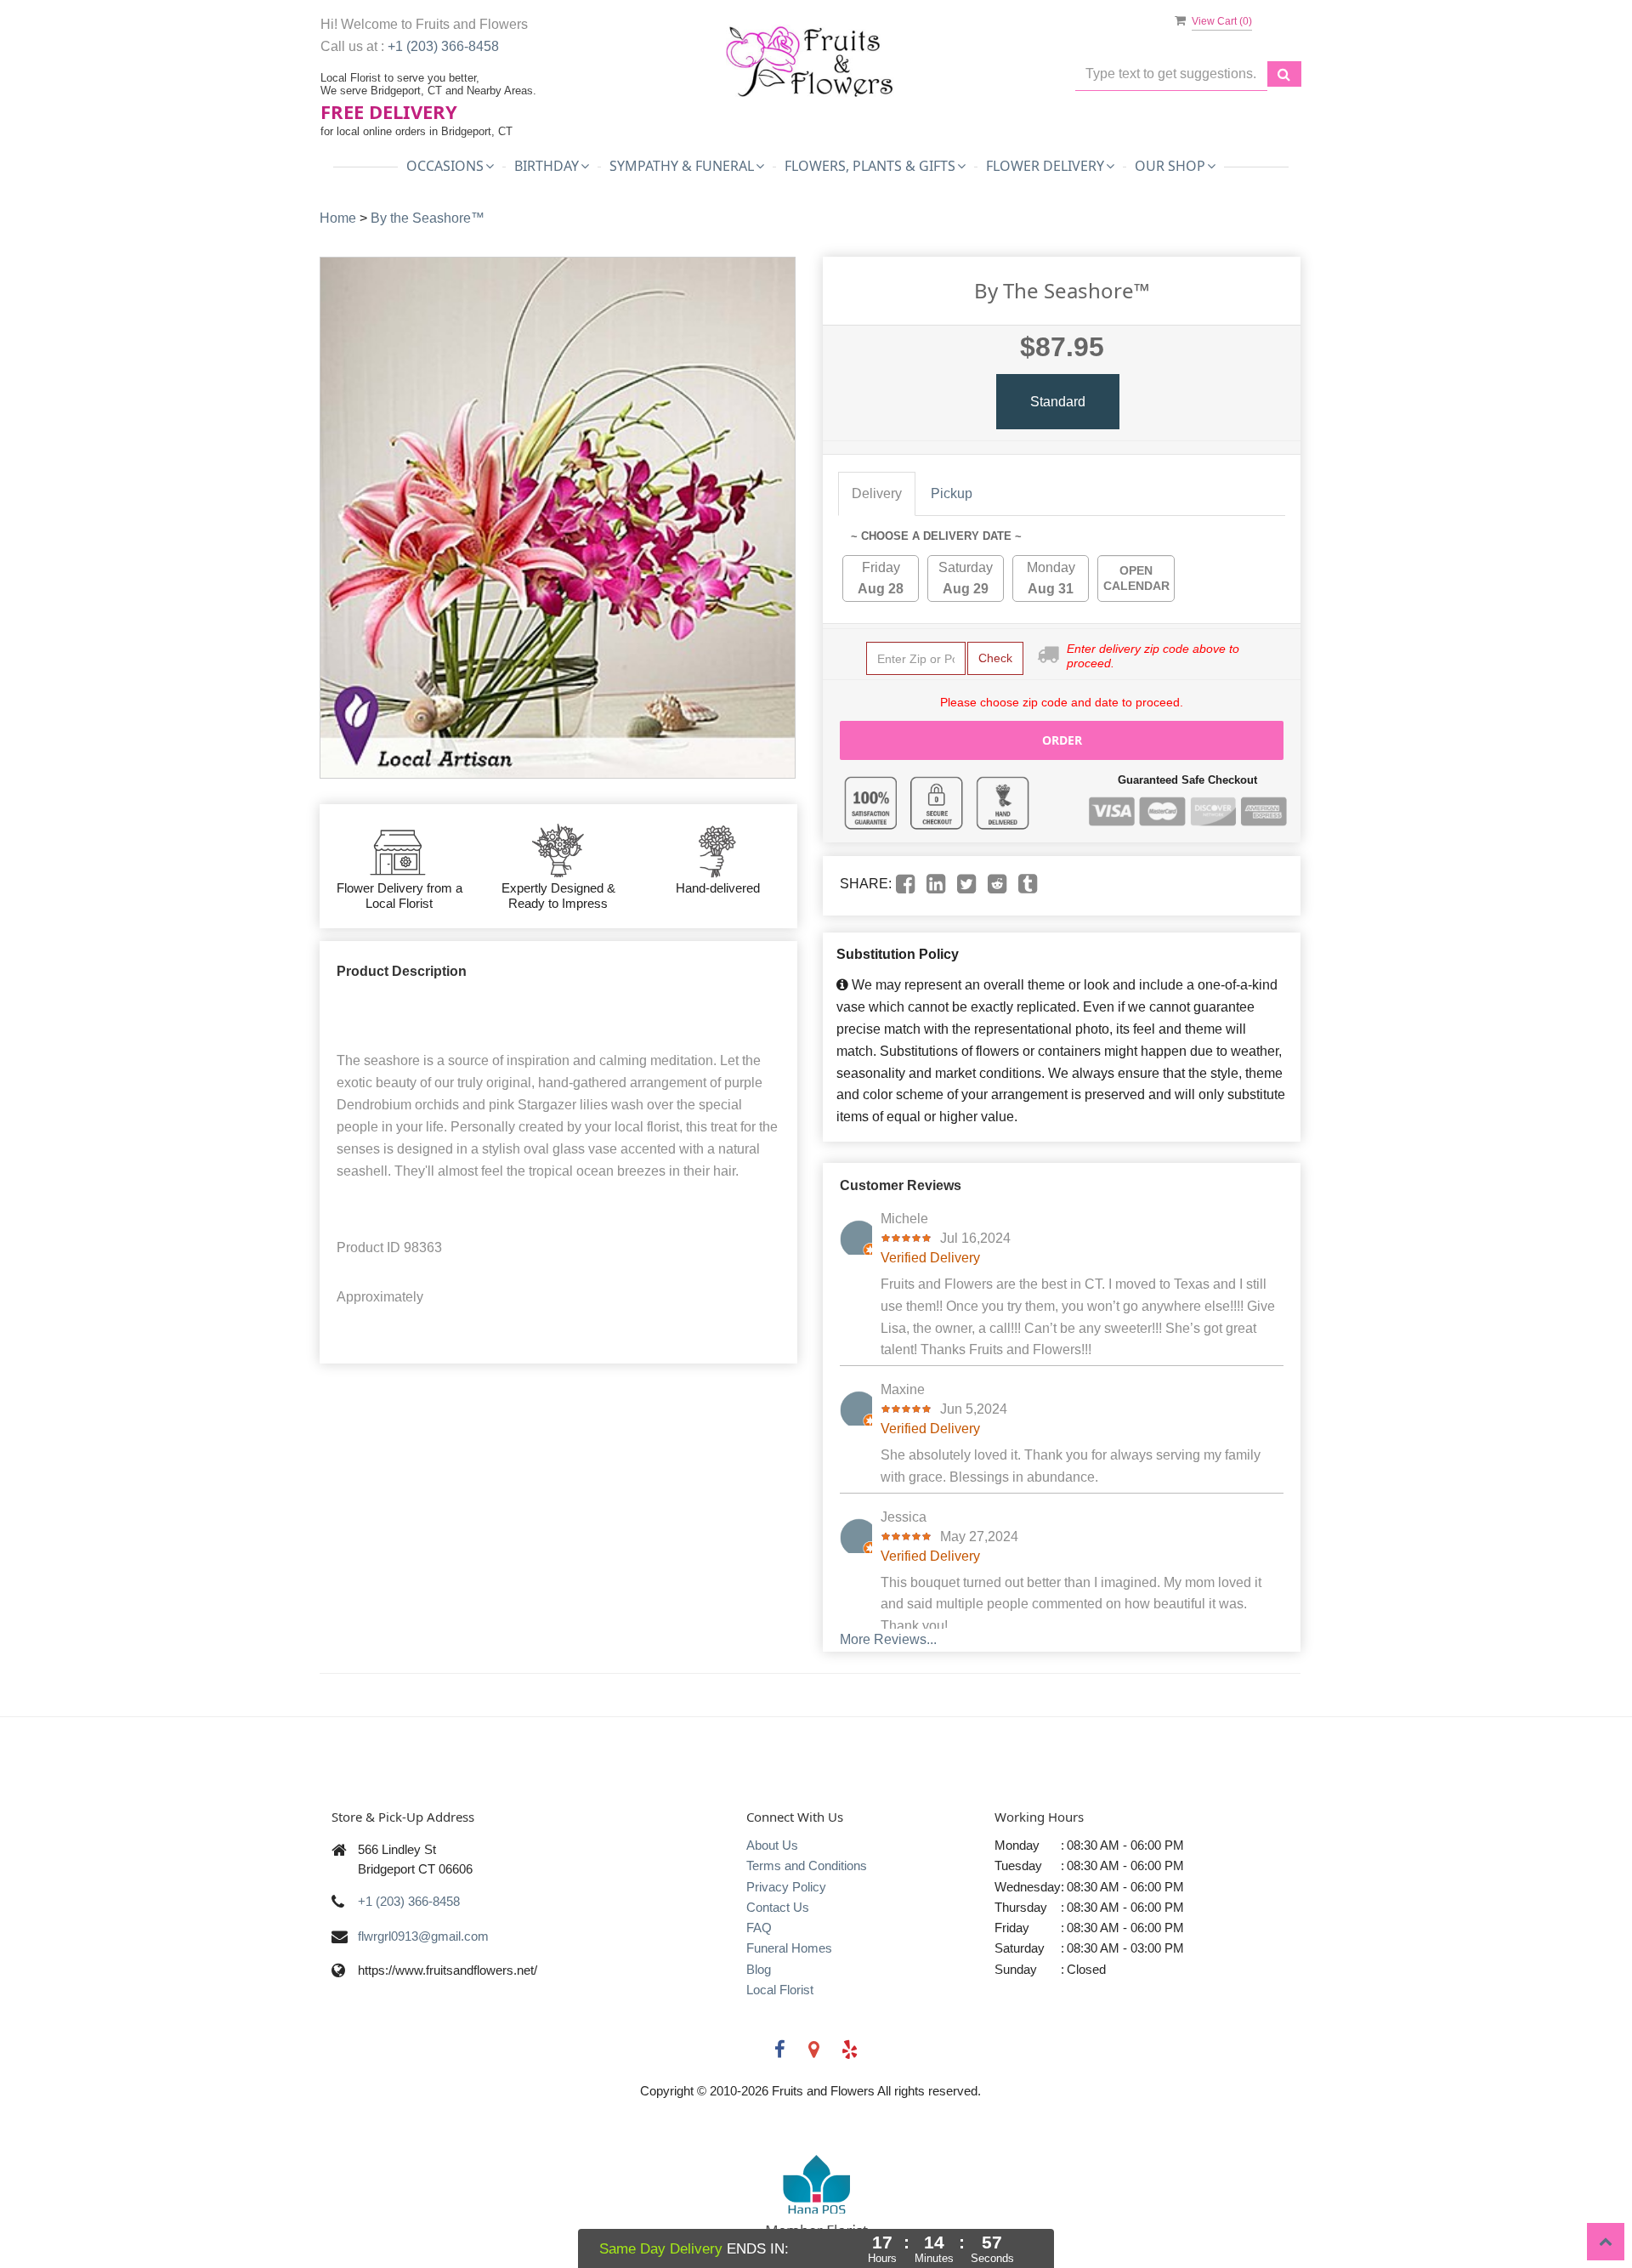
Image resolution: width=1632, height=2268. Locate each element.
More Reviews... (888, 1639)
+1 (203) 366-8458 (443, 46)
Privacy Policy (786, 1887)
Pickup (952, 493)
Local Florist (780, 1990)
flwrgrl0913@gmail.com (423, 1936)
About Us (772, 1845)
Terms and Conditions (807, 1865)
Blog (759, 1969)
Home (338, 218)
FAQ (759, 1928)
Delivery (877, 493)
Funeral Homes (789, 1948)
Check (995, 658)
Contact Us (778, 1907)
